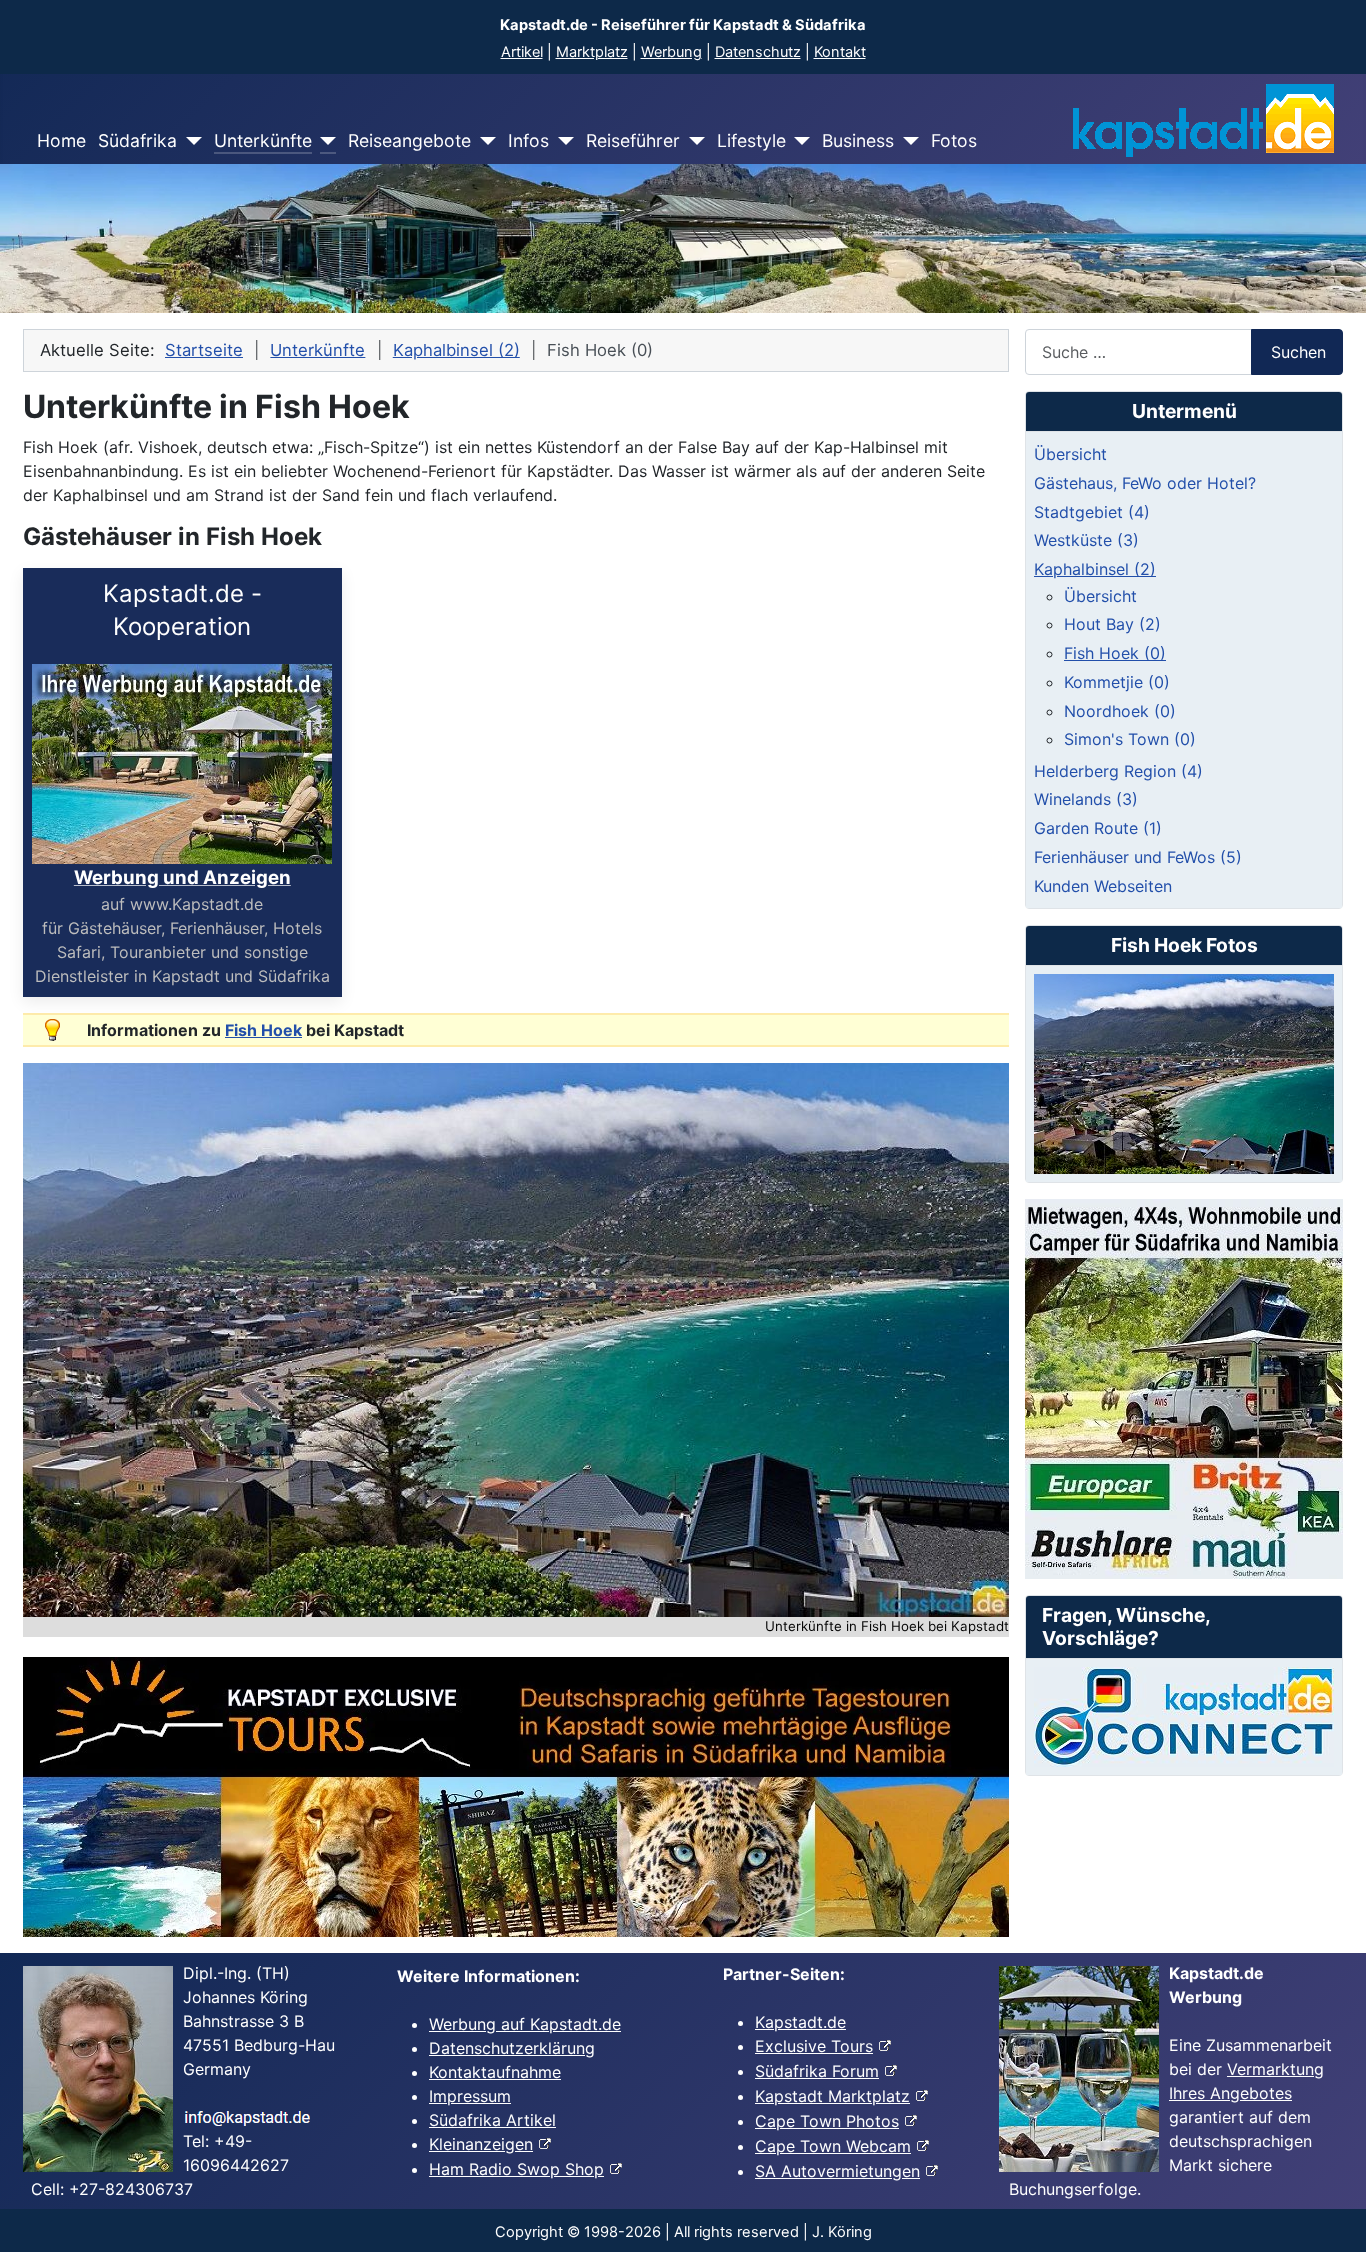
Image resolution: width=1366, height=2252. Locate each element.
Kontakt (840, 52)
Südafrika (137, 140)
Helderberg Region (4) (1118, 771)
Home (61, 140)
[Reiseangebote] (483, 141)
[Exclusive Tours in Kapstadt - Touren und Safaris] (516, 1797)
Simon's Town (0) (1130, 739)
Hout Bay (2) (1112, 624)
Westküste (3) (1086, 540)
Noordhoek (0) (1120, 711)
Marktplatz (592, 52)
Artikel (522, 52)
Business (858, 140)
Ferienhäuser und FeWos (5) (1138, 857)
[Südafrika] (189, 141)
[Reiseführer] (692, 141)
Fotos (954, 140)
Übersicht (1070, 454)
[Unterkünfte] (324, 141)
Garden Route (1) (1098, 828)
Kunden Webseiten (1103, 886)
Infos (528, 140)
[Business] (906, 141)
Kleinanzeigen (481, 2144)
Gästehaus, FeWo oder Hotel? (1145, 483)
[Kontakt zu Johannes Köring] (1184, 1717)
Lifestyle (751, 140)
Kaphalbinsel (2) (1095, 569)
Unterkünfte (263, 140)
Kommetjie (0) (1117, 682)
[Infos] (561, 141)
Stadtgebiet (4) (1092, 512)
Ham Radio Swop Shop (516, 2169)
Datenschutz (758, 52)
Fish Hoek (263, 1030)
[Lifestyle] (798, 141)
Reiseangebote (409, 140)
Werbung (671, 52)
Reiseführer (633, 140)
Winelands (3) (1086, 799)
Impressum (470, 2096)
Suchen (1298, 352)
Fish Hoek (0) (1115, 653)
